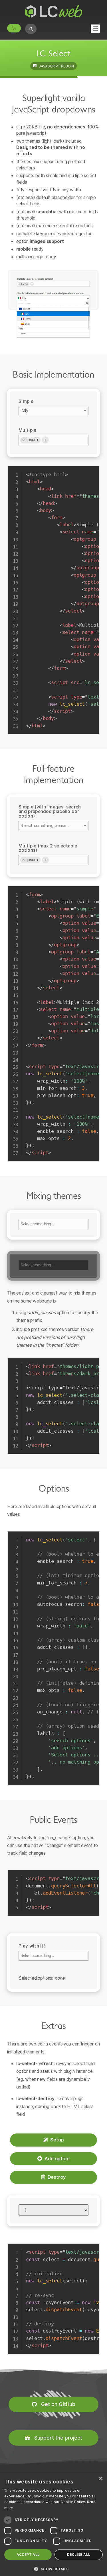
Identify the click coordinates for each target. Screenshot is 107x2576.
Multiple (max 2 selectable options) (48, 848)
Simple (26, 401)
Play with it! (32, 1946)
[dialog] (53, 2524)
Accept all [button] (28, 2555)
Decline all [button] (79, 2555)
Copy (93, 470)
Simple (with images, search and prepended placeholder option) (50, 811)
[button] (53, 2569)
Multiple (28, 430)
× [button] (101, 2479)
